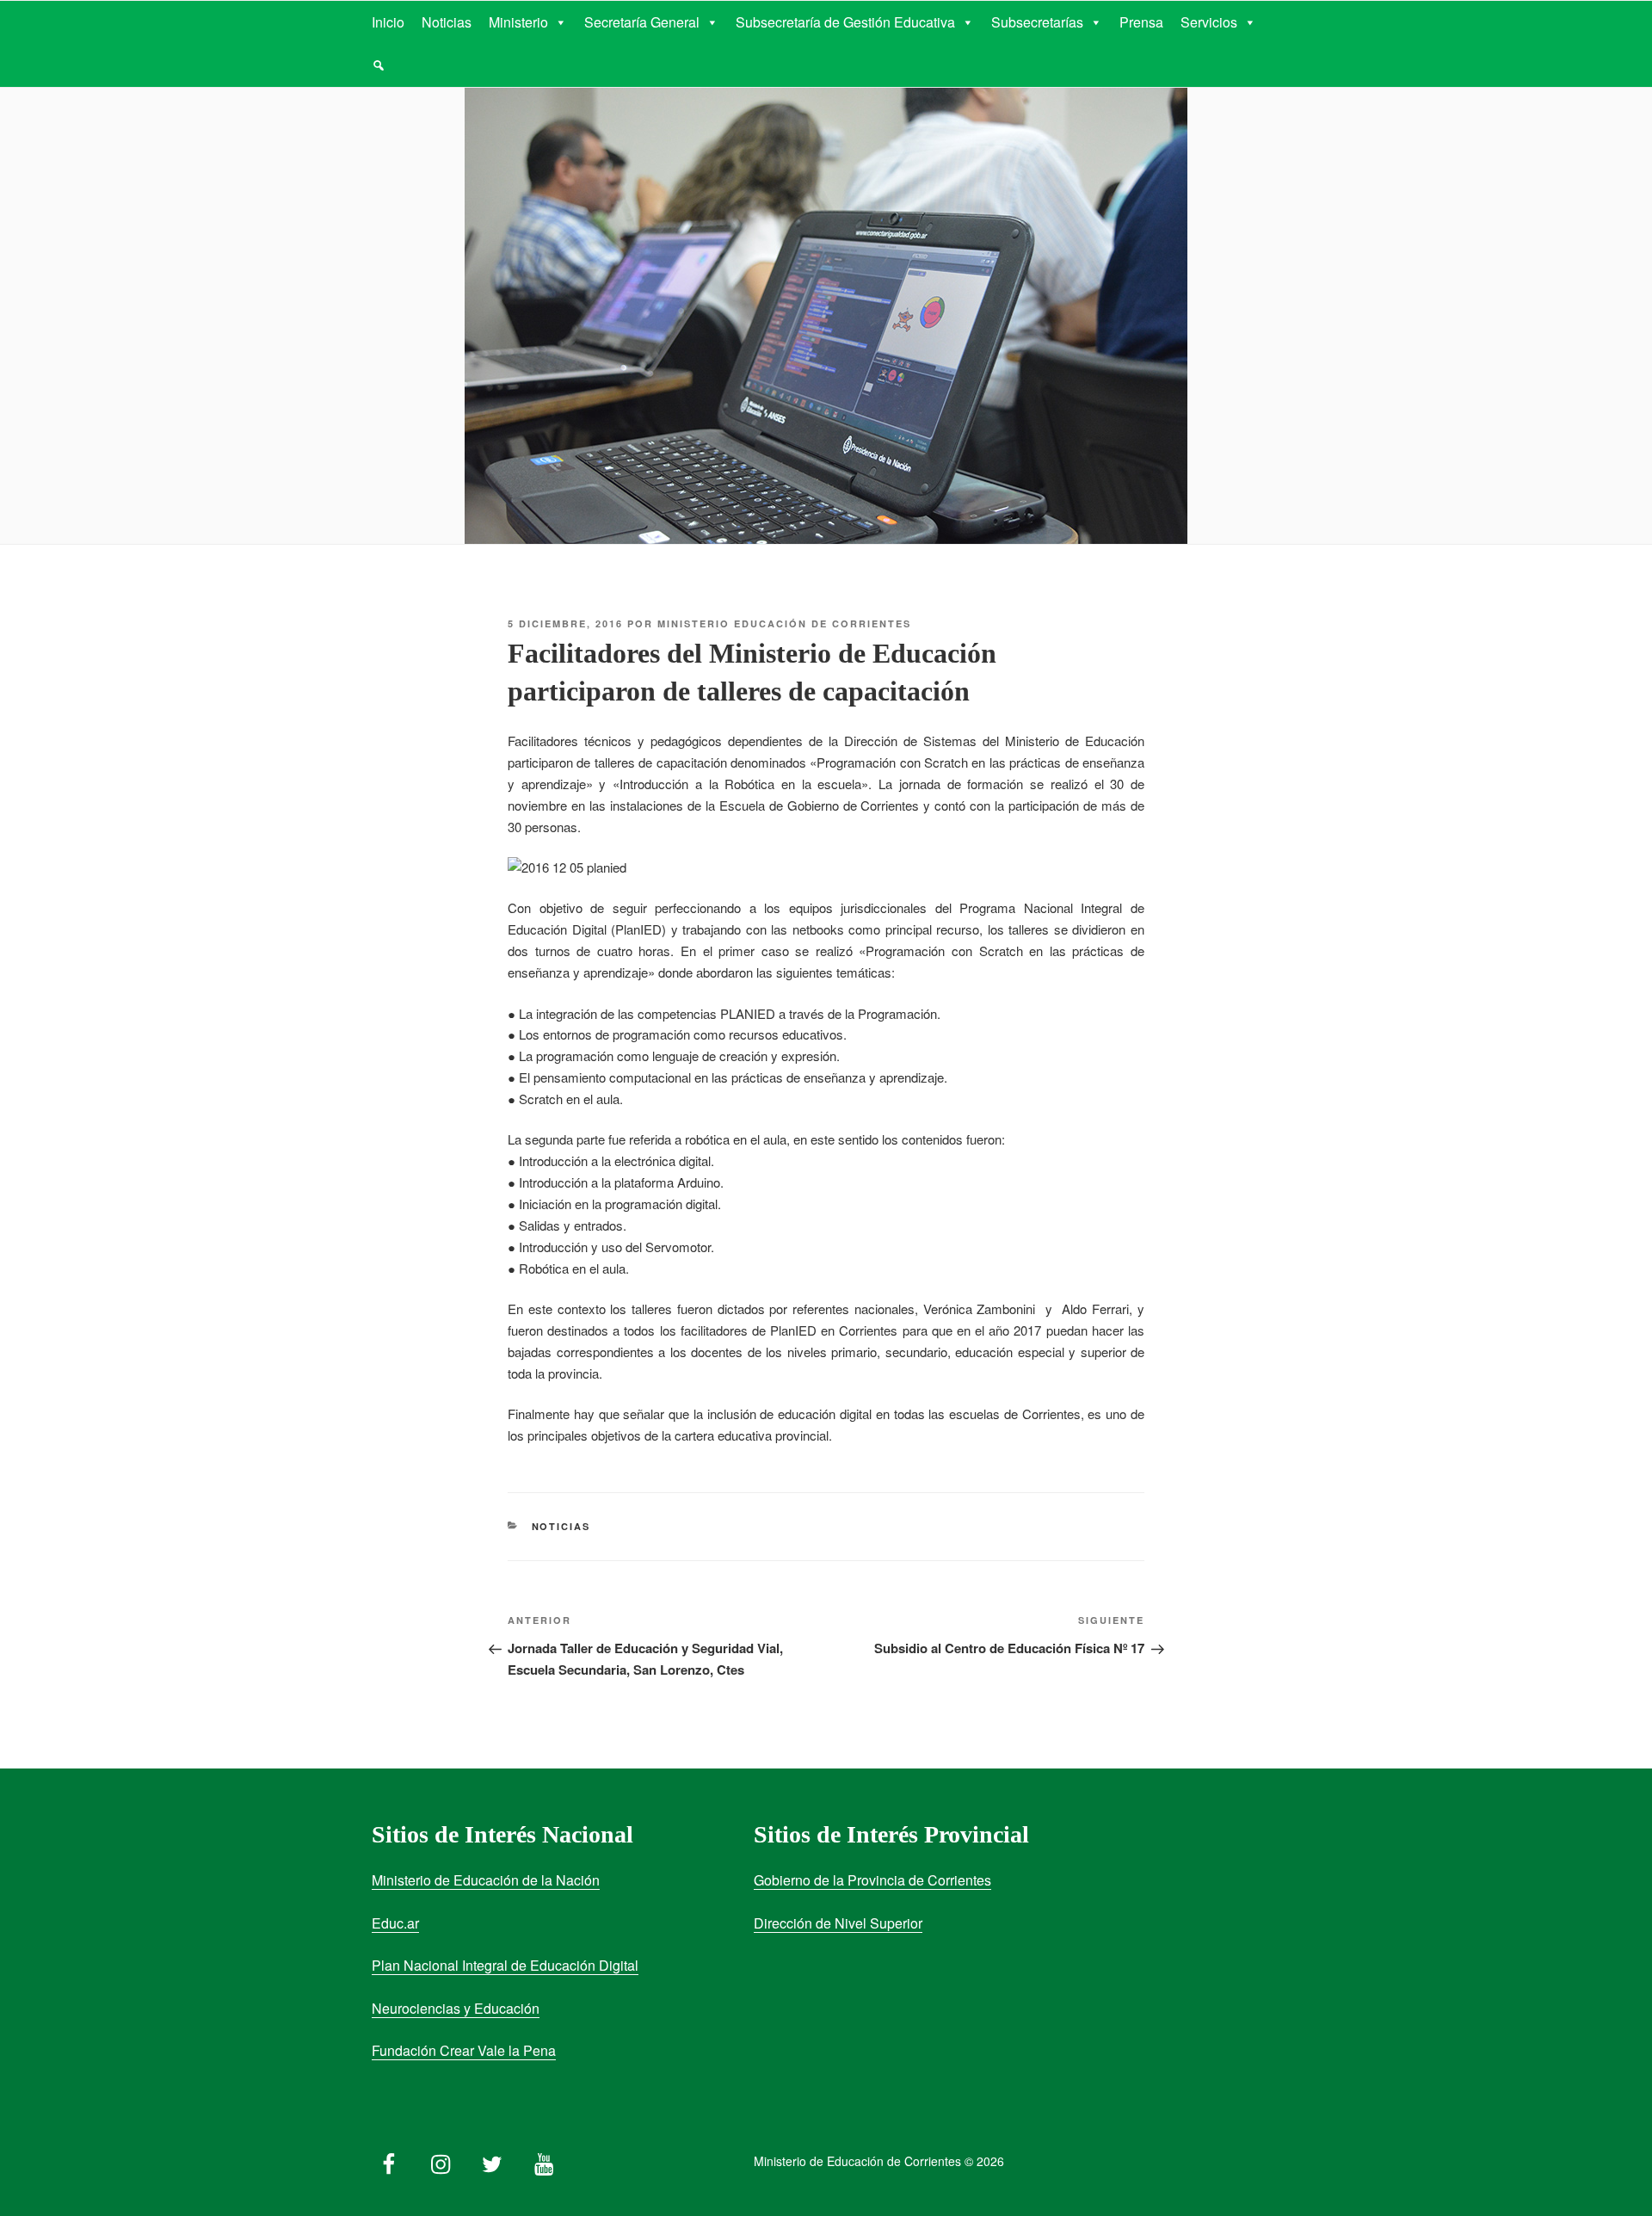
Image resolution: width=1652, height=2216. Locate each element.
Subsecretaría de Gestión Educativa (845, 22)
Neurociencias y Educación (456, 2008)
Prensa (1141, 22)
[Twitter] (492, 2160)
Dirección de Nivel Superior (838, 1923)
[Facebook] (389, 2160)
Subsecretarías (1037, 22)
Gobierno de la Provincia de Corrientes (872, 1880)
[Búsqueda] (379, 65)
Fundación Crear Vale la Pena (464, 2050)
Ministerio (518, 22)
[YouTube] (544, 2160)
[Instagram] (441, 2160)
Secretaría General (642, 22)
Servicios (1209, 22)
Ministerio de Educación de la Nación (486, 1880)
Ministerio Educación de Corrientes (784, 623)
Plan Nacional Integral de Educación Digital (505, 1965)
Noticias (447, 22)
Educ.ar (395, 1923)
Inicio (388, 22)
